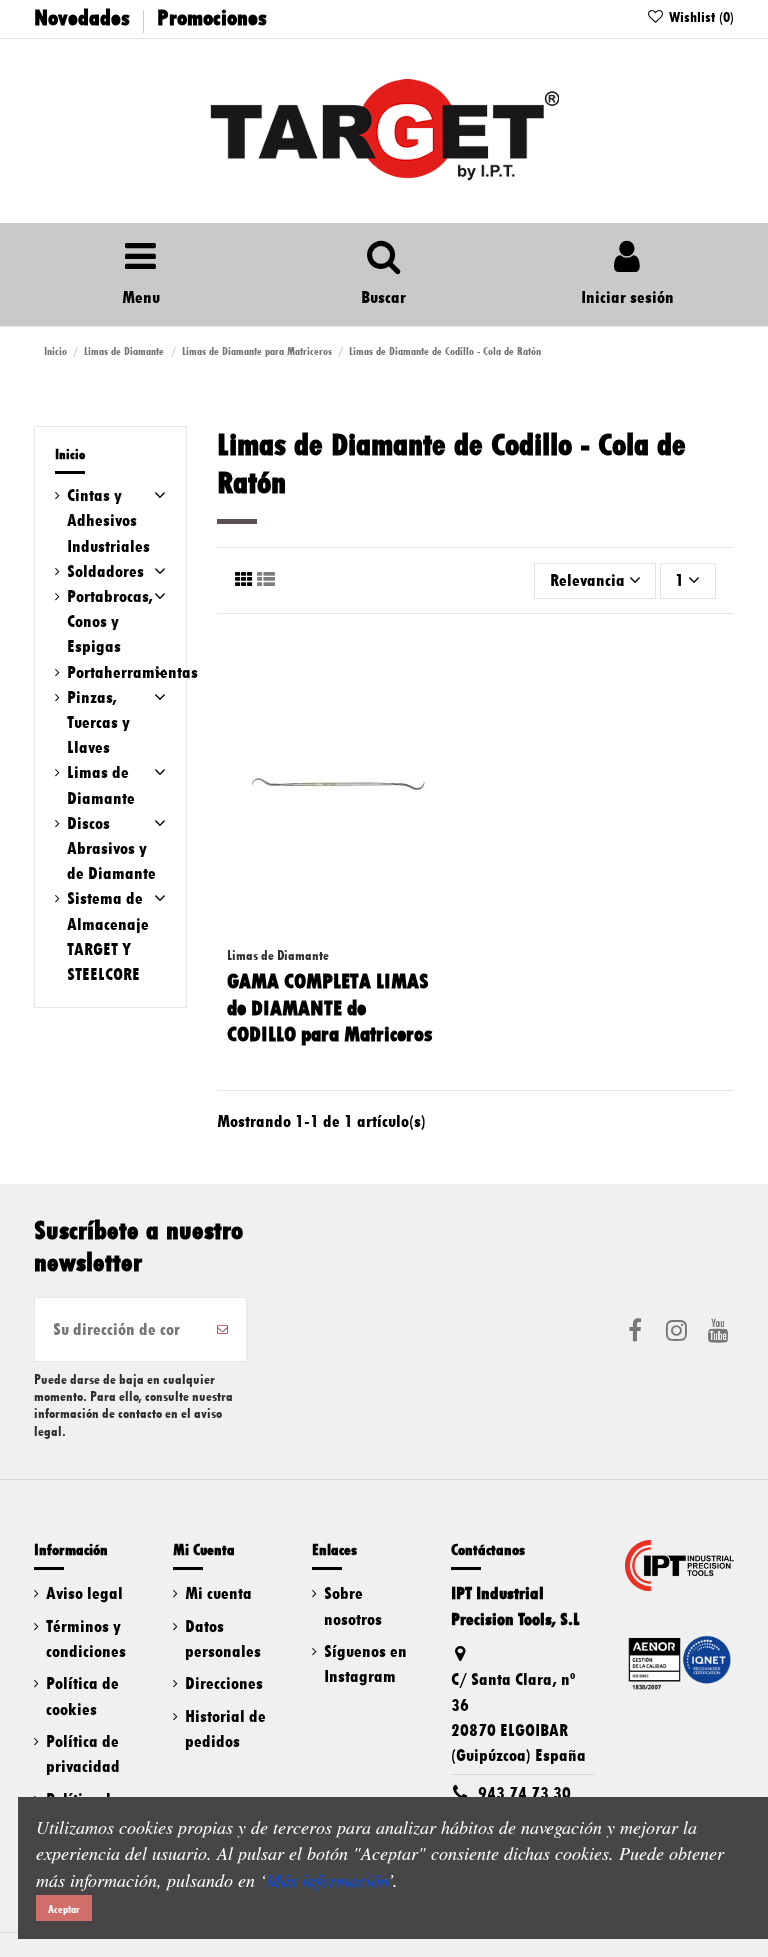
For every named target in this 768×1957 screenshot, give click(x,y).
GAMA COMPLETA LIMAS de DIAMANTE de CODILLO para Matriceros (329, 1007)
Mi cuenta (218, 1593)
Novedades (82, 17)
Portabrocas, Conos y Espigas (110, 621)
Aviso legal (84, 1593)
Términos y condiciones (86, 1638)
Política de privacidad (83, 1753)
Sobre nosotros (353, 1605)
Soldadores (105, 571)
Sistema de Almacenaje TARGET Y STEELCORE (108, 936)
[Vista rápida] (443, 745)
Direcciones (224, 1683)
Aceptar (64, 1909)
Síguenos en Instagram (365, 1663)
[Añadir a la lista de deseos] (443, 667)
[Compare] (443, 706)
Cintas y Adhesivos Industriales (108, 520)
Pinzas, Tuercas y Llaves (98, 722)
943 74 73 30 (524, 1793)
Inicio (70, 454)
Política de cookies (82, 1695)
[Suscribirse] (222, 1329)
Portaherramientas (132, 672)
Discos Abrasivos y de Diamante (111, 848)
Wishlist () (699, 17)
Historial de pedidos (225, 1728)
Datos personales (223, 1638)
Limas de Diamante (101, 784)
